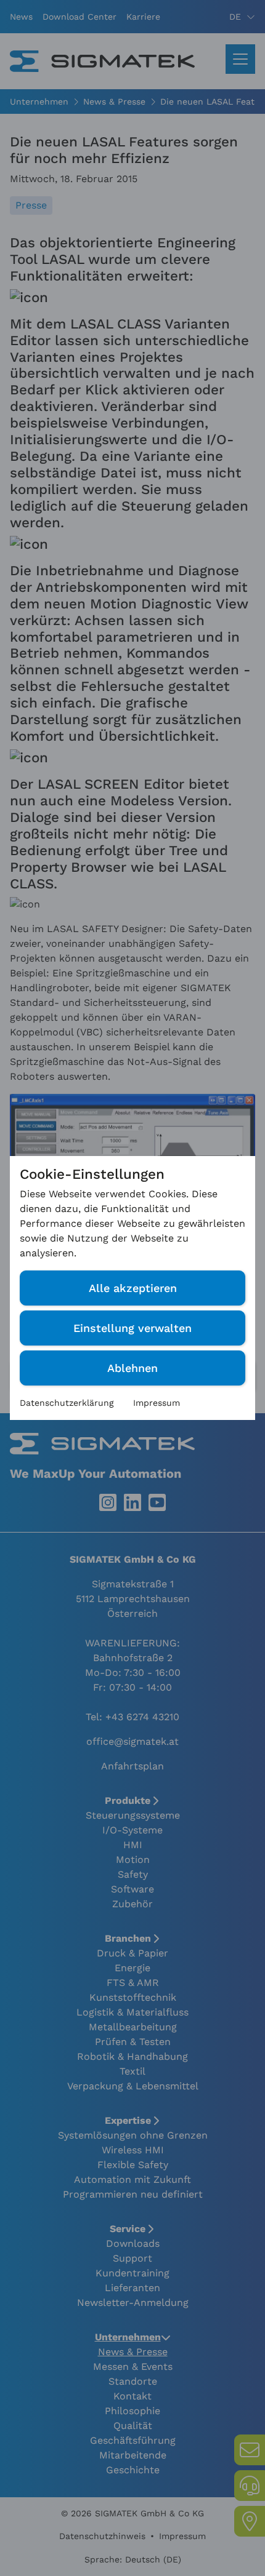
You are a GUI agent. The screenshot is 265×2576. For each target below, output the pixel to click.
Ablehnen (132, 1368)
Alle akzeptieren (133, 1288)
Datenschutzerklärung (67, 1403)
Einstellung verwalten (132, 1328)
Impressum (157, 1403)
